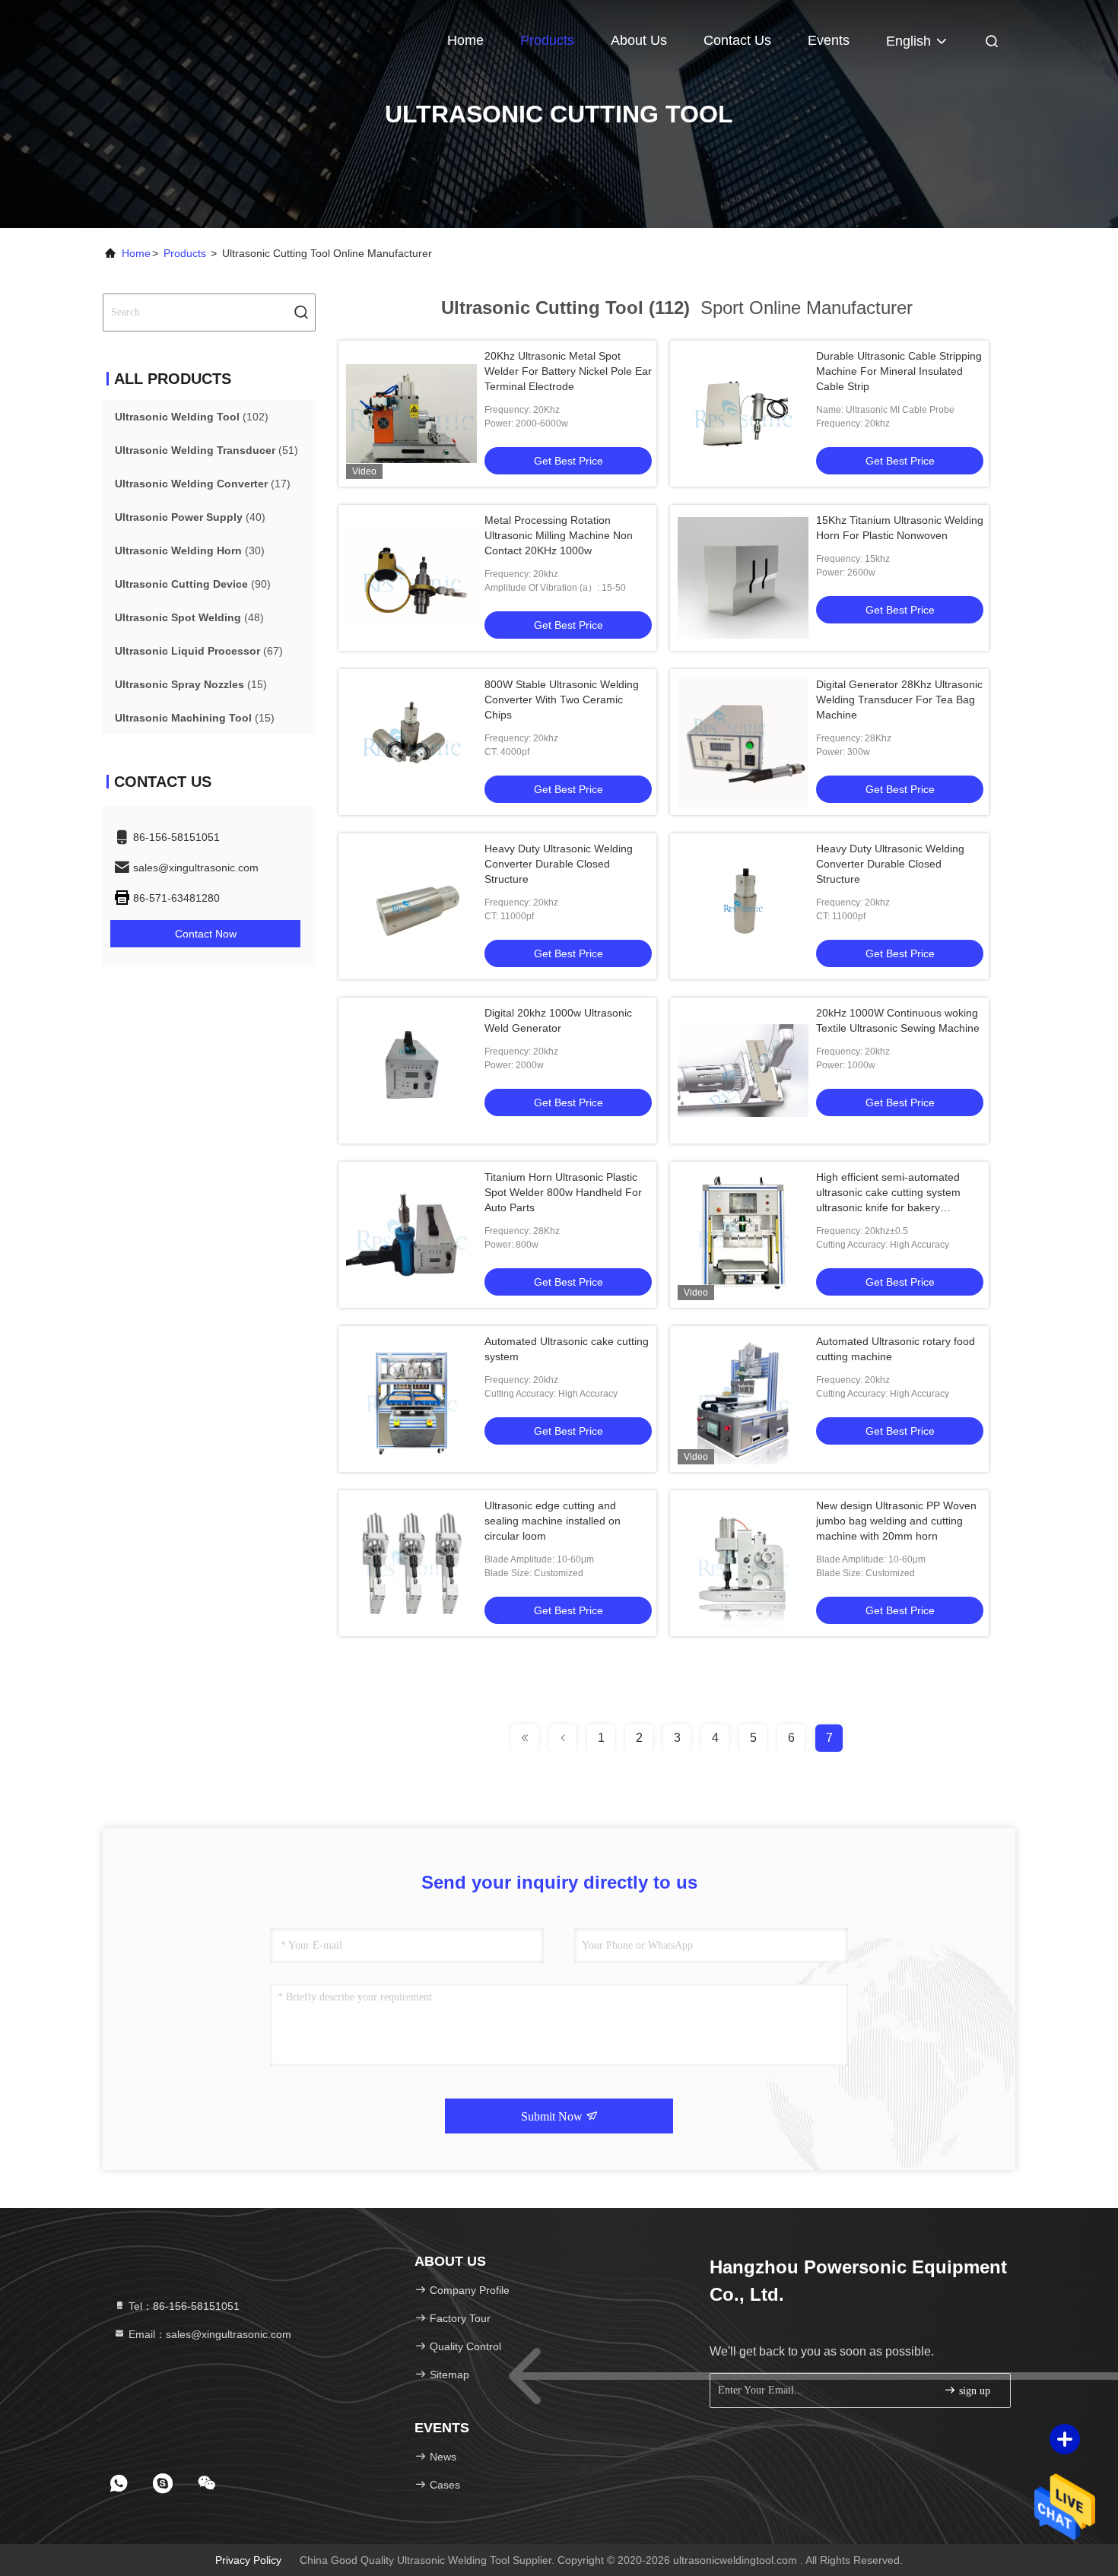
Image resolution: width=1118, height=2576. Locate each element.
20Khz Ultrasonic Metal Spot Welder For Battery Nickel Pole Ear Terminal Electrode (568, 371)
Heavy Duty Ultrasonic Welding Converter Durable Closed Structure (559, 864)
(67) (199, 651)
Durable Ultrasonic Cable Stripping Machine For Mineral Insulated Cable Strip (899, 371)
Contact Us (737, 40)
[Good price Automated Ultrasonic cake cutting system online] (411, 1399)
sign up (973, 2391)
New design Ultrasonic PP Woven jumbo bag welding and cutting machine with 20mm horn (896, 1521)
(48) (189, 617)
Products (547, 40)
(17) (203, 484)
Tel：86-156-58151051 (183, 2306)
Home (465, 40)
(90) (193, 584)
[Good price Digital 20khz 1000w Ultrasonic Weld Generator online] (411, 1071)
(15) (191, 684)
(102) (192, 417)
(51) (206, 450)
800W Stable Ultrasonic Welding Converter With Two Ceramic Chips (562, 700)
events (829, 40)
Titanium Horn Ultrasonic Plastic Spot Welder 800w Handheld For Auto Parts (563, 1192)
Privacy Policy (248, 2560)
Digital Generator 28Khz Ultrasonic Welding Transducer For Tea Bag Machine (899, 700)
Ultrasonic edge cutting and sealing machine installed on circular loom (553, 1521)
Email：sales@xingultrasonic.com (208, 2334)
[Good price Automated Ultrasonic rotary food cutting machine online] (743, 1399)
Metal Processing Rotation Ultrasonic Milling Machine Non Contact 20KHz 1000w (559, 535)
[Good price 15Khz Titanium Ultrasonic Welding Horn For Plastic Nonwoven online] (743, 578)
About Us (639, 40)
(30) (190, 550)
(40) (190, 517)
